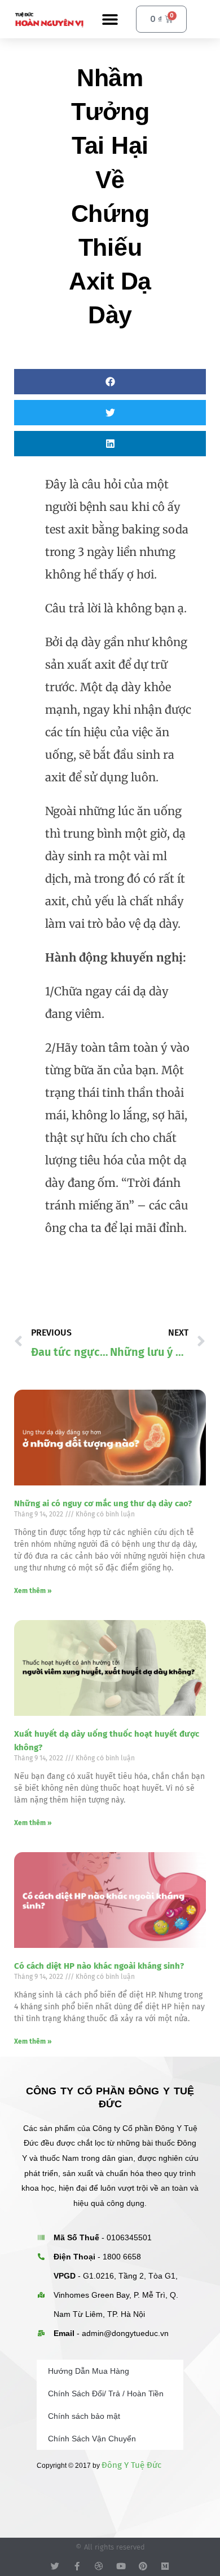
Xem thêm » (33, 1591)
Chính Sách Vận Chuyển (92, 2439)
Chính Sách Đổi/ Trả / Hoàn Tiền (106, 2393)
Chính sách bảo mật (84, 2416)
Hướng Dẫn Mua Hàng (89, 2371)
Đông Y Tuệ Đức (131, 2465)
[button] (110, 19)
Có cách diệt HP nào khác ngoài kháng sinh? (99, 1966)
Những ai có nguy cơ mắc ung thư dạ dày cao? (103, 1503)
